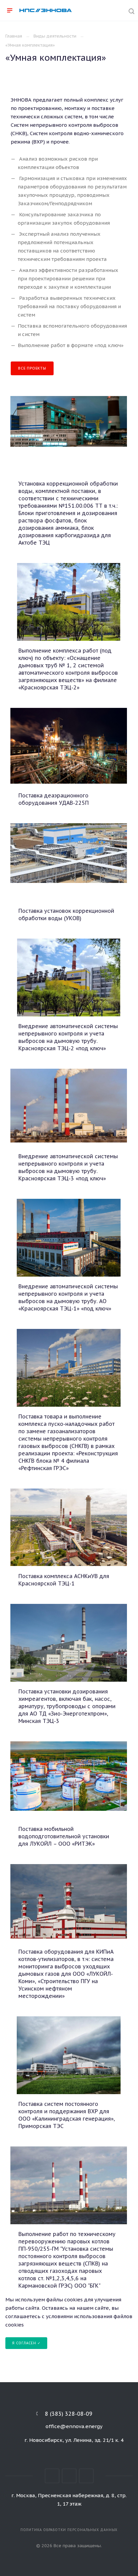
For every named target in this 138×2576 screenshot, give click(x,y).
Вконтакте (52, 2476)
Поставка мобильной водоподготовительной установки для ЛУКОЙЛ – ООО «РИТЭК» (64, 1836)
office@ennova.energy (74, 2426)
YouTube (86, 2476)
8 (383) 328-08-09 (69, 2414)
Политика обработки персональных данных (69, 2530)
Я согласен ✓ (26, 2343)
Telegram (69, 2476)
